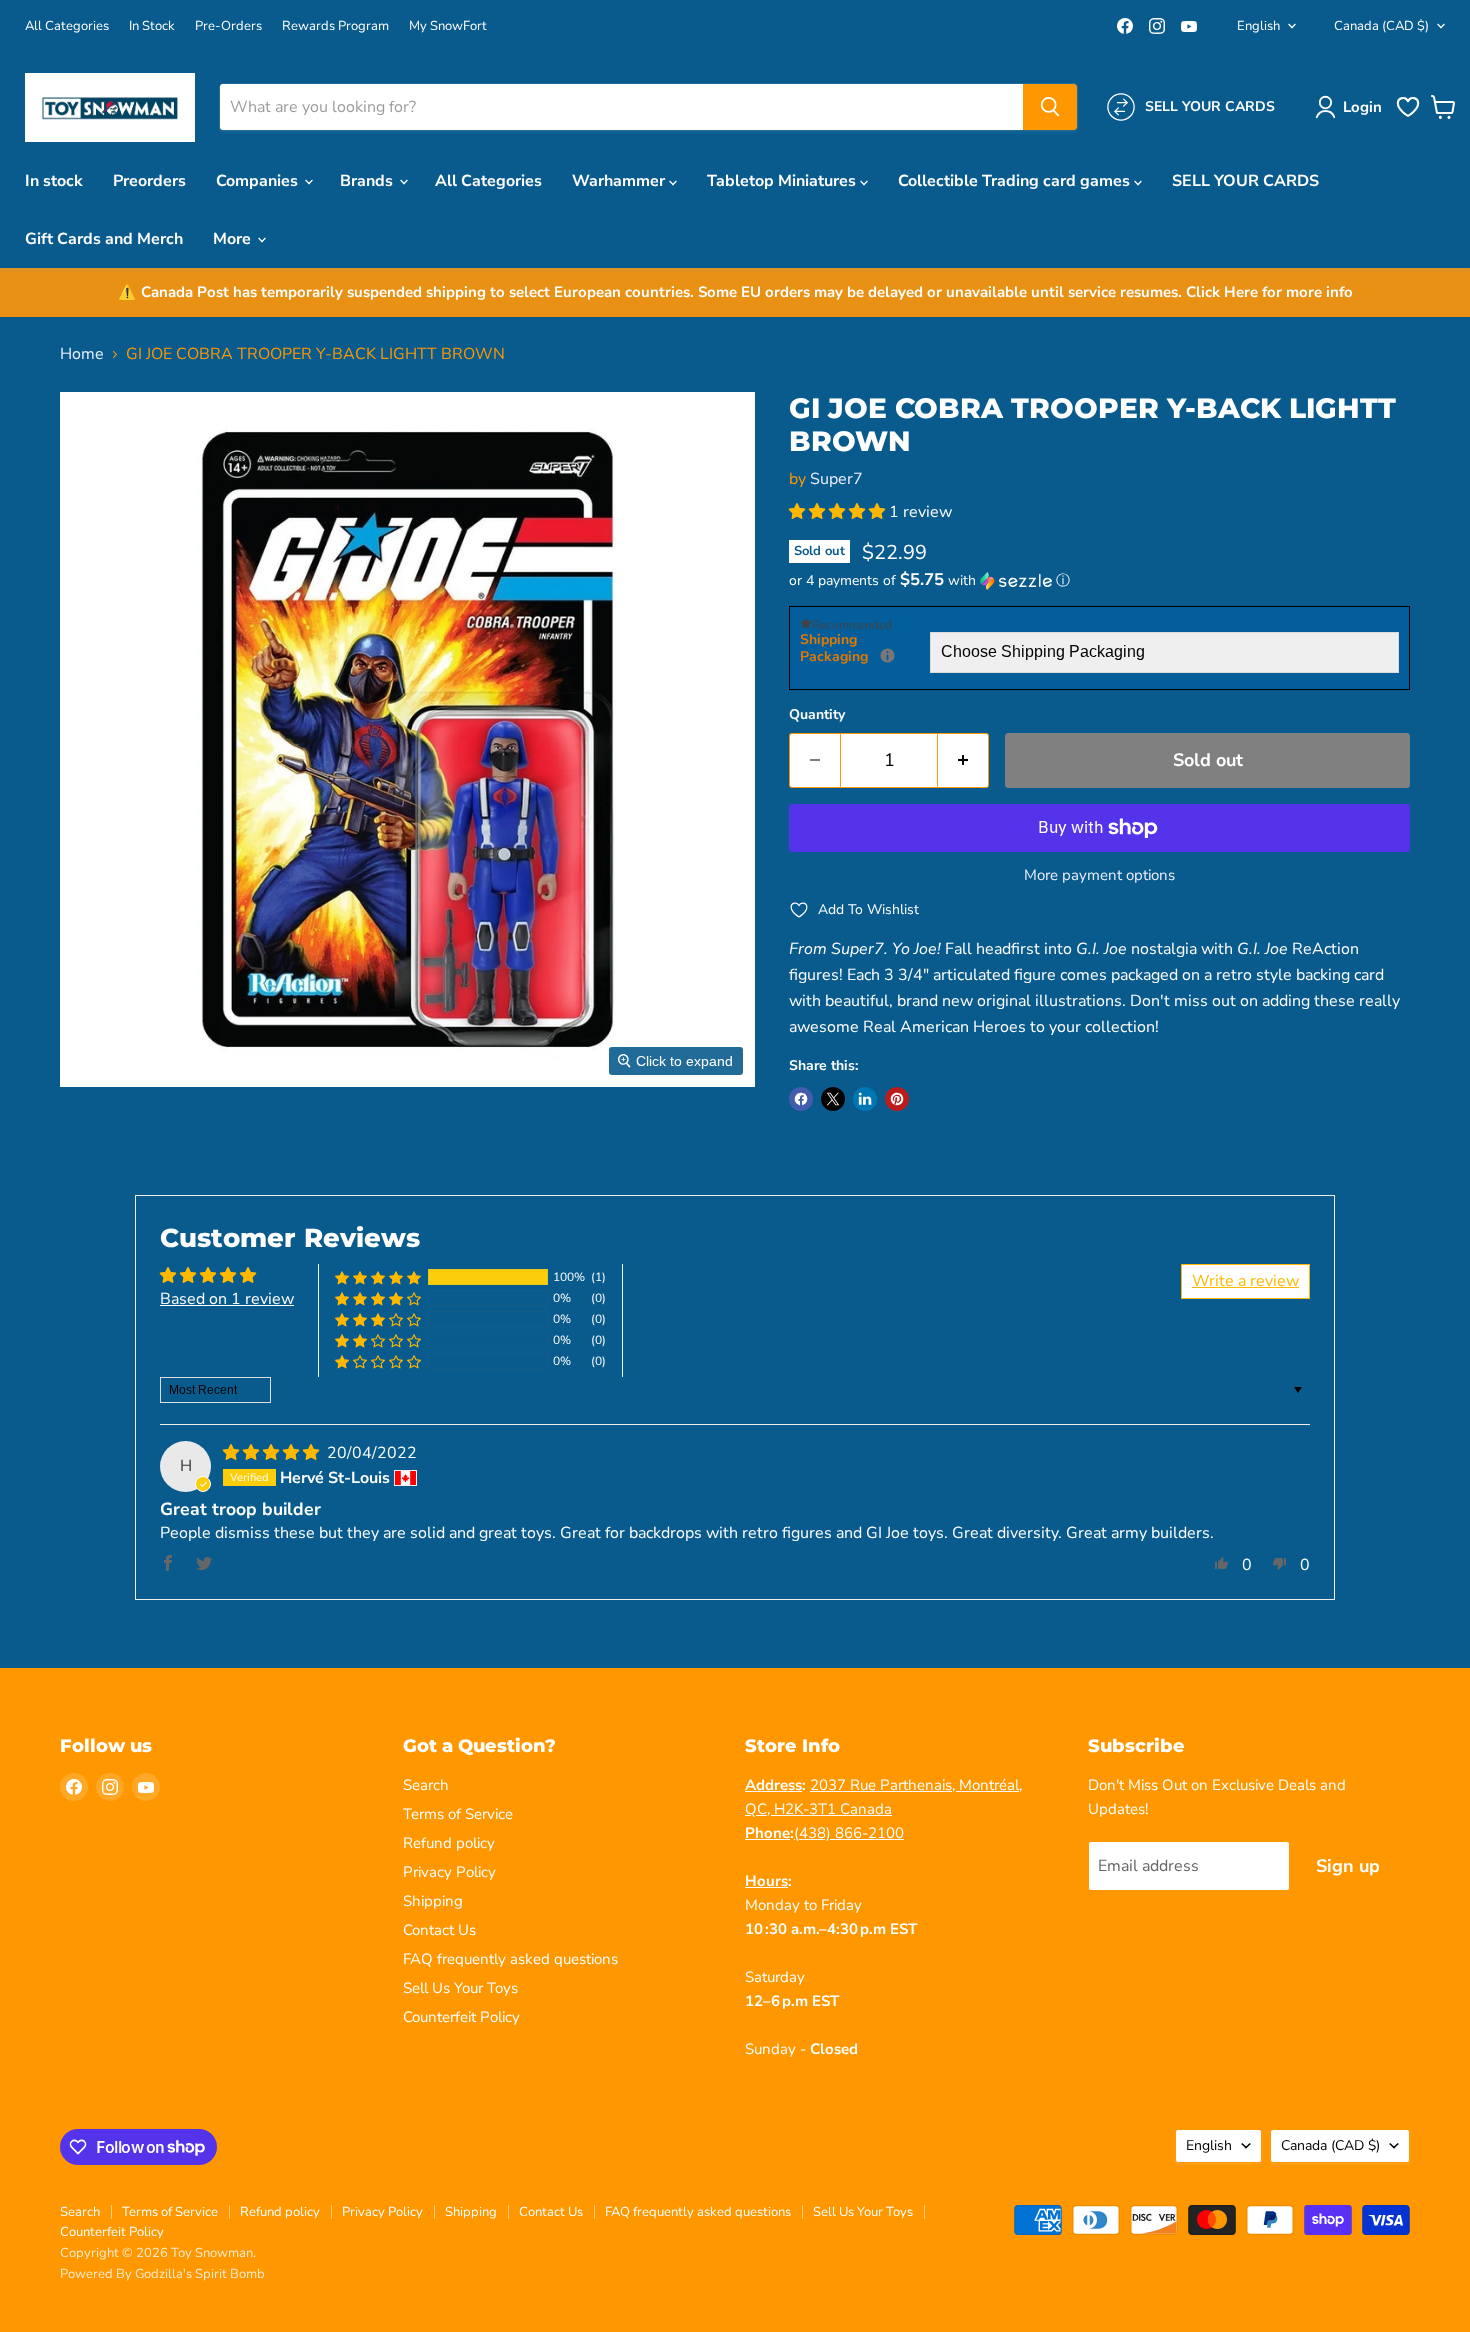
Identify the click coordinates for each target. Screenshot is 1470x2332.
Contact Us (439, 1930)
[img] (273, 1453)
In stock (54, 181)
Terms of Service (458, 1814)
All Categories (67, 26)
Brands (368, 181)
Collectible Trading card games (1016, 181)
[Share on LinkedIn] (865, 1099)
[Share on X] (833, 1099)
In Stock (152, 26)
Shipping (433, 1901)
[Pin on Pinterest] (897, 1099)
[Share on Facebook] (801, 1099)
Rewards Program (335, 26)
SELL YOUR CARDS (1245, 181)
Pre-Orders (228, 26)
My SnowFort (448, 26)
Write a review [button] (1245, 1281)
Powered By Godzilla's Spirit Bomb (162, 2274)
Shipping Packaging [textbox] (865, 648)
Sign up (1348, 1866)
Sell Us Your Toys (460, 1988)
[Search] (1050, 107)
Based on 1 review (227, 1299)
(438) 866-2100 (849, 1833)
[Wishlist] (1408, 115)
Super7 (836, 479)
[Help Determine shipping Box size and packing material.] (887, 655)
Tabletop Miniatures (783, 181)
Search (426, 1785)
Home (82, 354)
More (234, 239)
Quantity (817, 715)
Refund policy (449, 1843)
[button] (1352, 107)
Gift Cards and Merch (104, 239)
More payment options (1099, 875)
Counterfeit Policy (461, 2017)
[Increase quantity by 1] (963, 760)
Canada (1381, 26)
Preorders (149, 181)
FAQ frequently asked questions (510, 1959)
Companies (259, 181)
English (1258, 26)
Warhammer (620, 181)
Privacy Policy (449, 1872)
